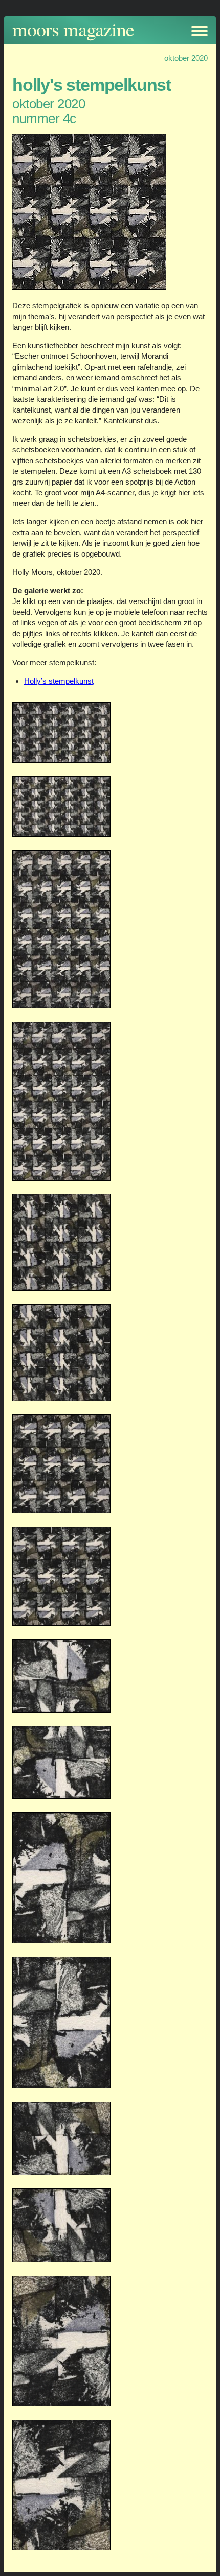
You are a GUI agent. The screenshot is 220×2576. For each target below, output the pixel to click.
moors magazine (73, 29)
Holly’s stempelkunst (59, 681)
